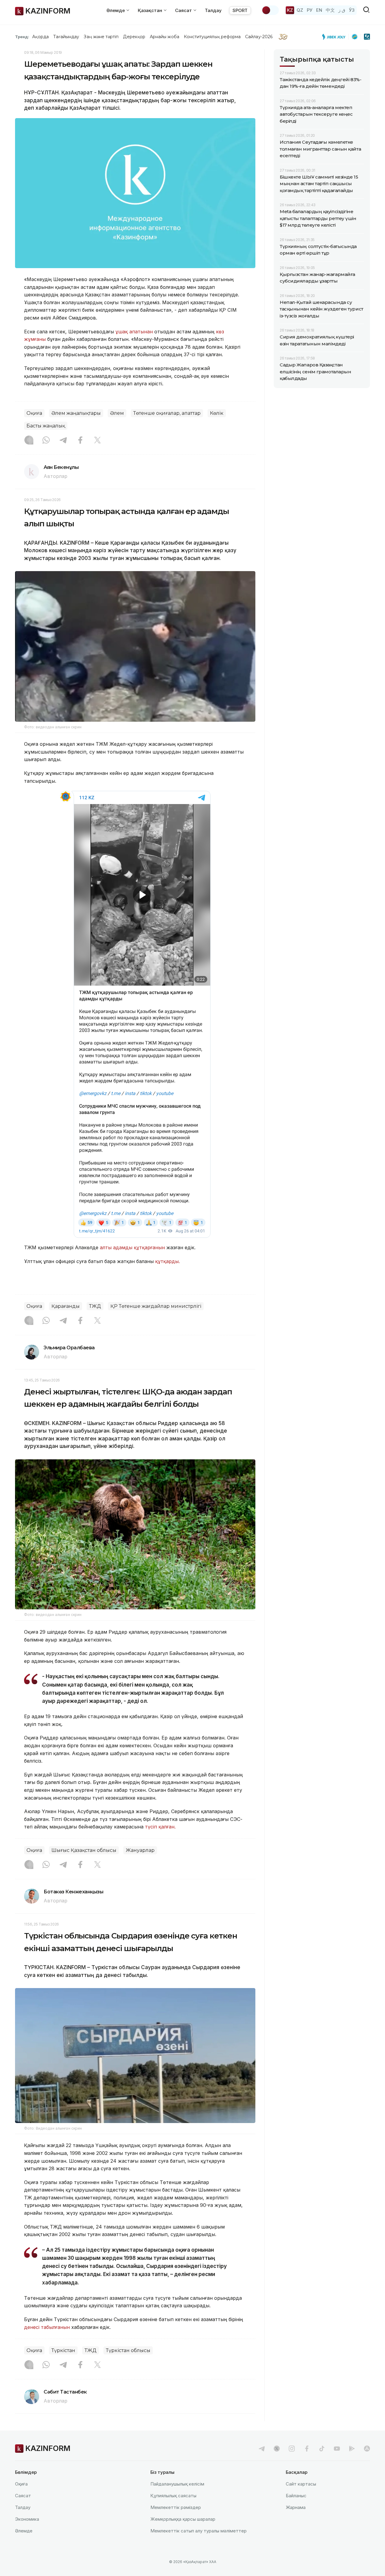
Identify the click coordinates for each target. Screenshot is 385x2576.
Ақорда (40, 37)
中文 (330, 10)
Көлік (217, 413)
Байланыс (296, 2496)
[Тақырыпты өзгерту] (270, 10)
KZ (290, 10)
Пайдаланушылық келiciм (177, 2484)
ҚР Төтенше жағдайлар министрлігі (156, 1306)
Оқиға (34, 413)
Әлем (117, 413)
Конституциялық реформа (212, 37)
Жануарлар (140, 1850)
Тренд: (22, 37)
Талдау (213, 10)
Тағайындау (66, 37)
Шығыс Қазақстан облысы (84, 1850)
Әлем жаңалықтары (76, 413)
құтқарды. (168, 1261)
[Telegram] (63, 441)
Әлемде (24, 2531)
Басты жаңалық (46, 426)
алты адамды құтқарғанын (133, 1247)
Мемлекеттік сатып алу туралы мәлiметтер (199, 2531)
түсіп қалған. (161, 1827)
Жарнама (296, 2507)
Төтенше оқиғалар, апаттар (167, 413)
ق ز (342, 10)
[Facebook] (80, 441)
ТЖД (95, 1306)
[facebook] (307, 2449)
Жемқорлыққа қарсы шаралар (183, 2519)
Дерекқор (134, 37)
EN (319, 10)
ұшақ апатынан (135, 332)
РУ (310, 10)
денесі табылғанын (47, 2327)
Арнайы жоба (165, 37)
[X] (97, 441)
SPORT (240, 10)
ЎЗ (352, 10)
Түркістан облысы (128, 2350)
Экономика (27, 2519)
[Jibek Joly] (335, 37)
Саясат (23, 2496)
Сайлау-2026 (259, 37)
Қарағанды (66, 1306)
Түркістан (63, 2350)
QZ (300, 10)
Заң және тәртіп (101, 37)
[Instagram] (29, 441)
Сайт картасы (301, 2484)
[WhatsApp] (46, 441)
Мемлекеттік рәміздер (176, 2507)
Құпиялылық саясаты (173, 2496)
